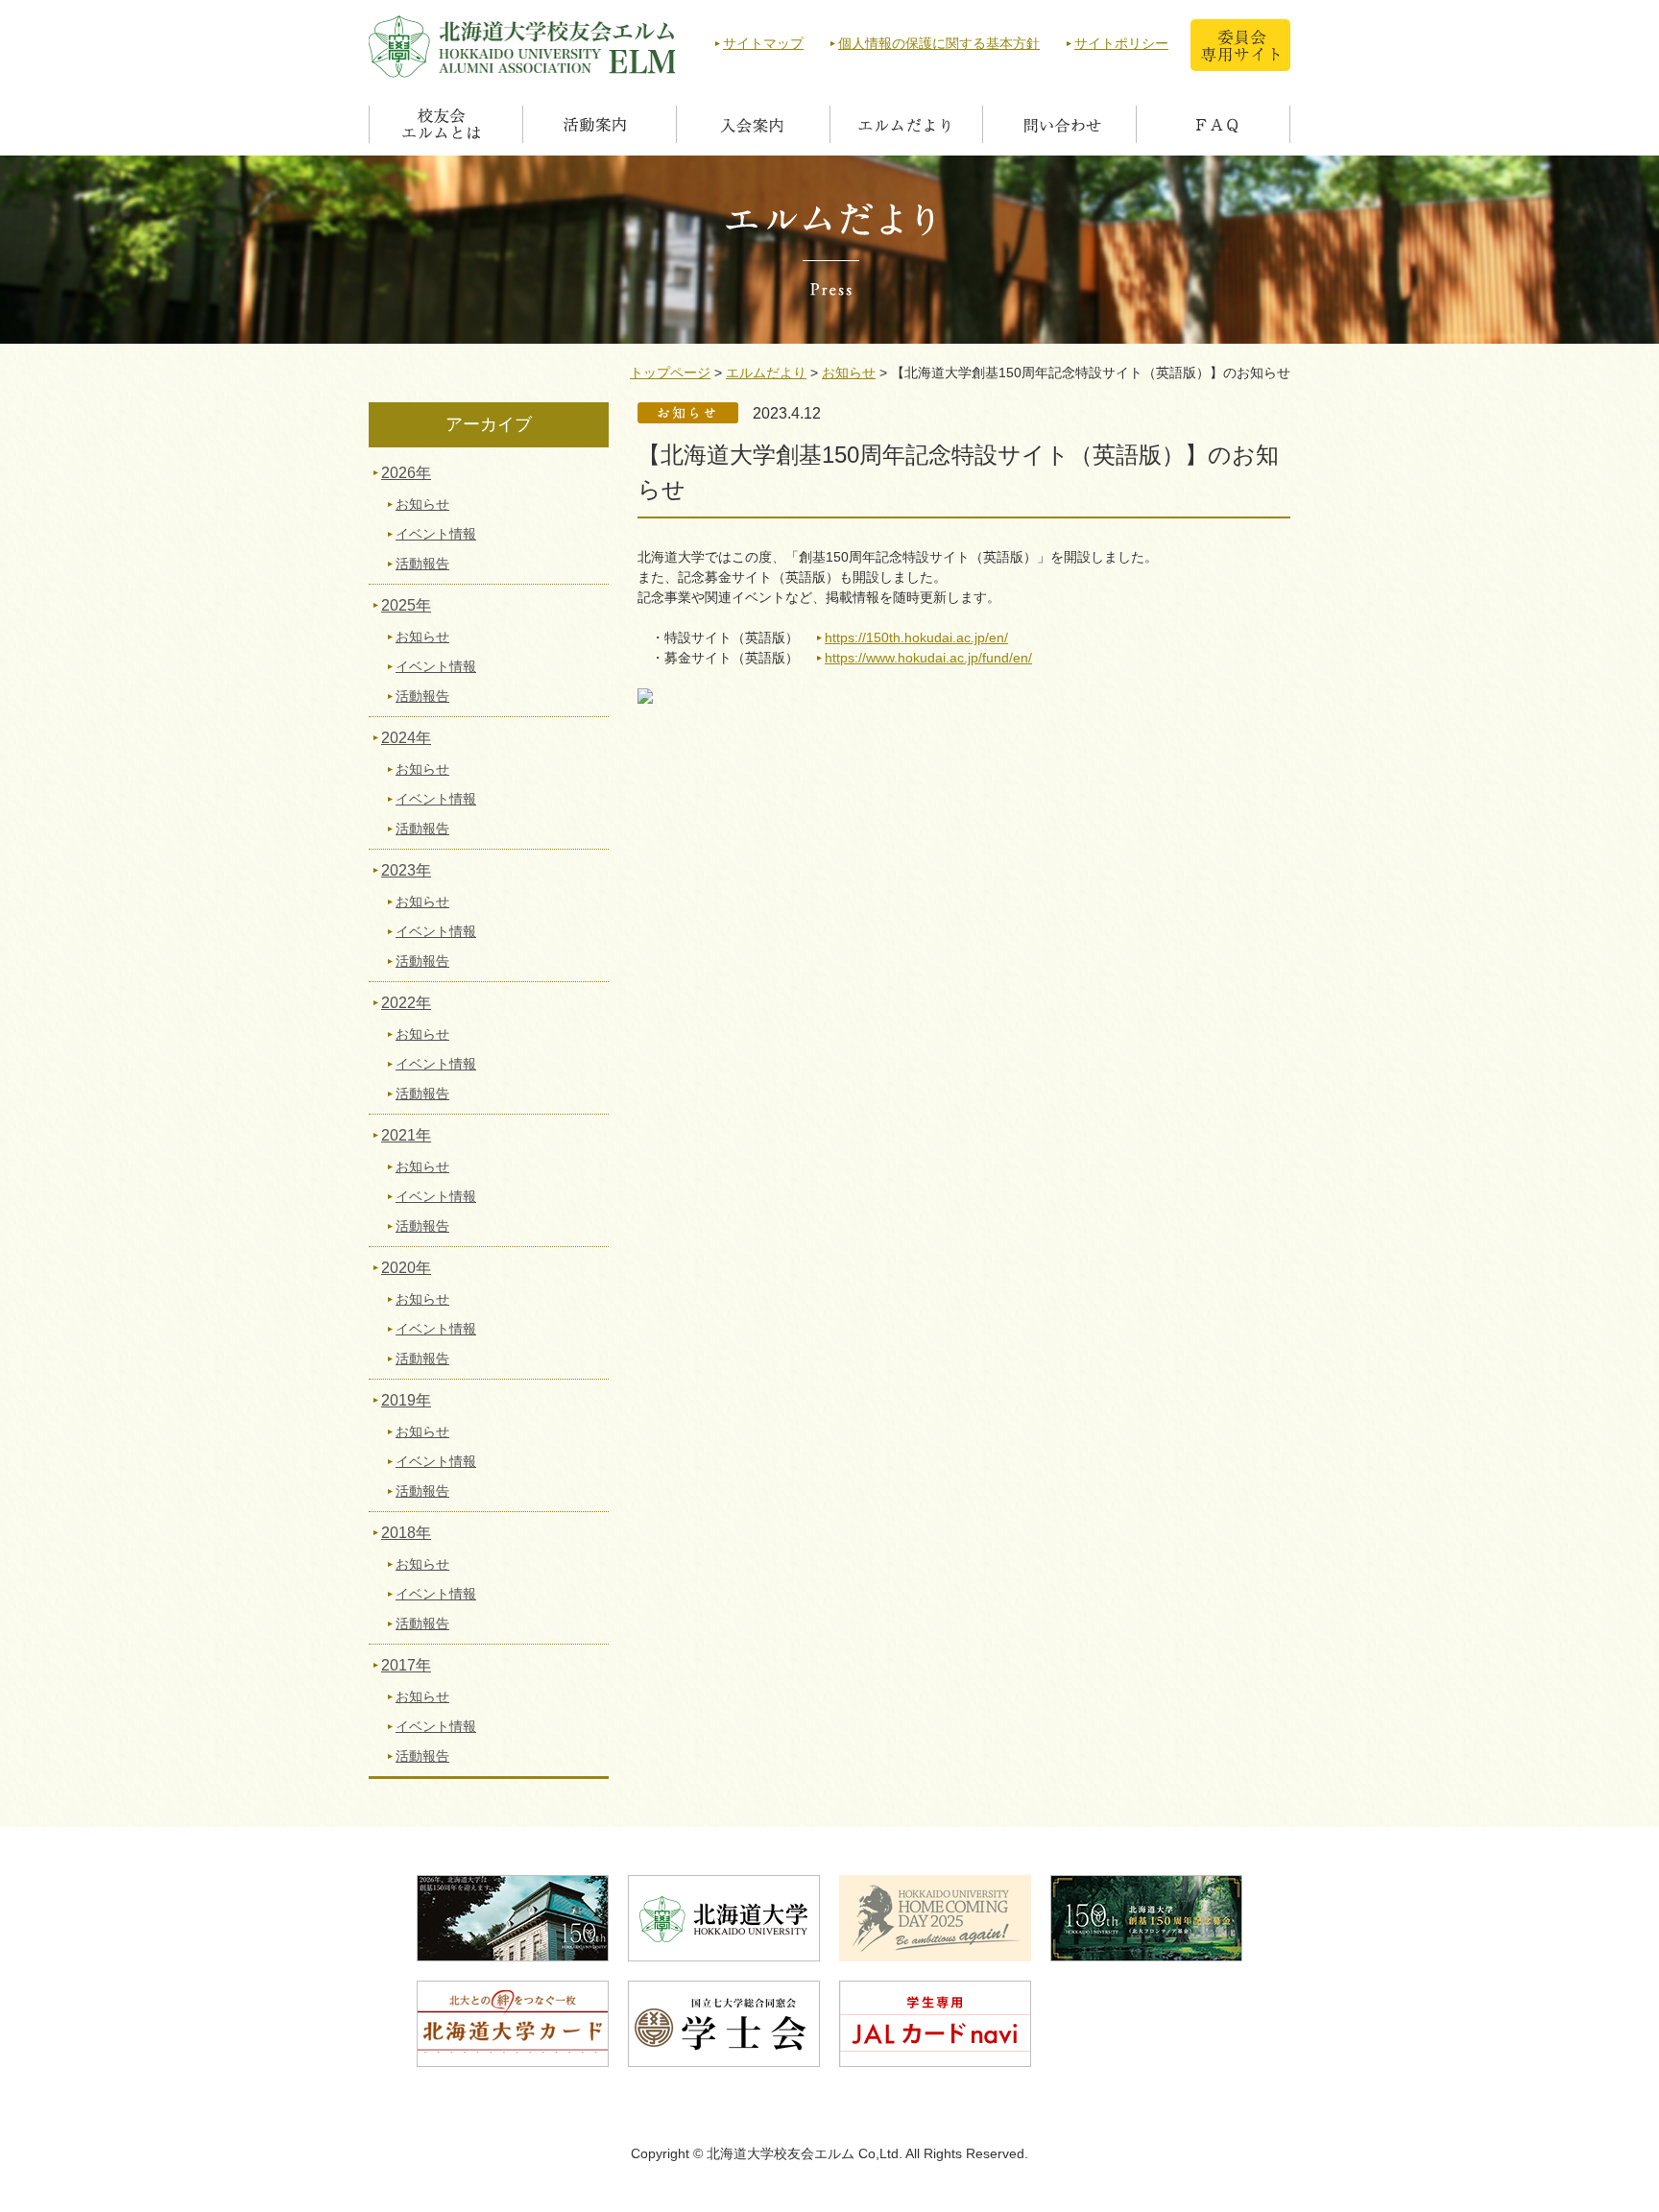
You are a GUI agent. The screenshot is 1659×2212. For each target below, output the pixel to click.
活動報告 (422, 564)
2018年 (406, 1533)
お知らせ (849, 373)
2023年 (406, 870)
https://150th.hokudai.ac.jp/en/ (916, 637)
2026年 (406, 473)
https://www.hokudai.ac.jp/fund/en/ (928, 658)
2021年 (406, 1135)
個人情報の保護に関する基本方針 (939, 43)
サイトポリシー (1121, 43)
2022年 (406, 1003)
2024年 (406, 738)
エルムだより (766, 373)
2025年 (406, 605)
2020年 (406, 1268)
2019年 (406, 1400)
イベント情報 (436, 534)
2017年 (406, 1665)
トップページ (670, 373)
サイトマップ (763, 43)
